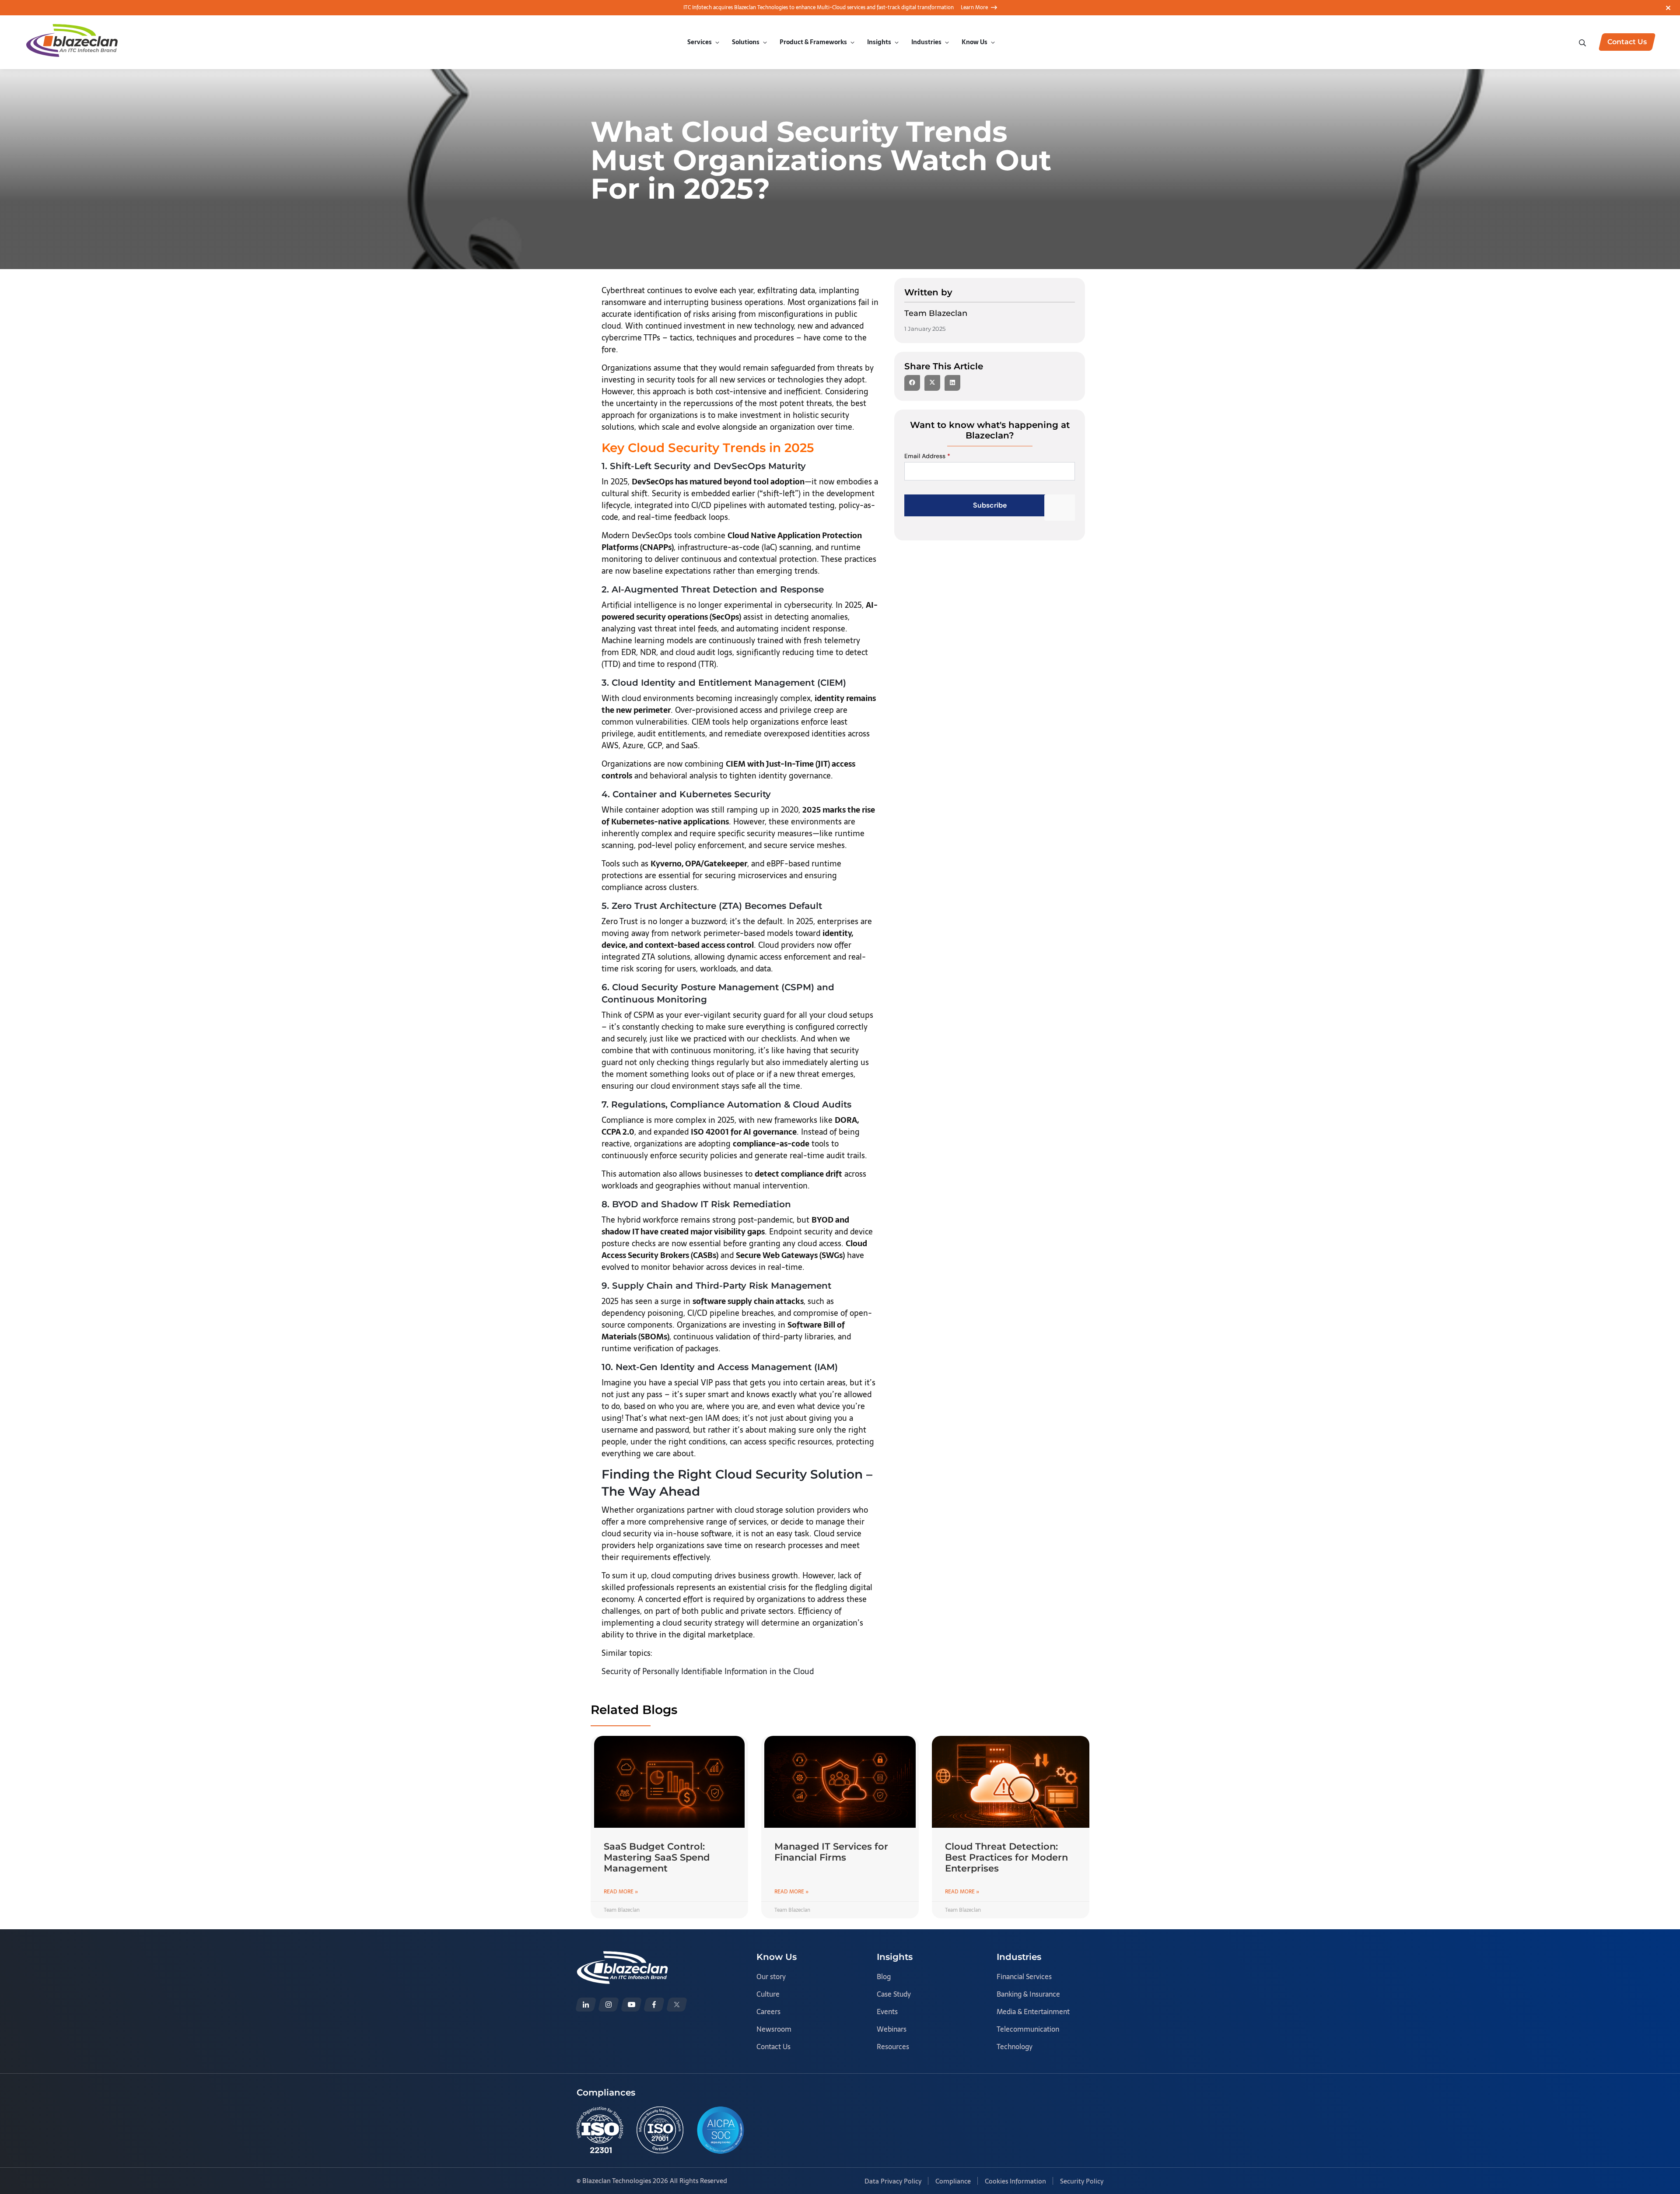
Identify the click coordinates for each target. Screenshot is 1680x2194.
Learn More (974, 7)
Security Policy (1082, 2181)
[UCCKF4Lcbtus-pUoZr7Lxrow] (631, 2005)
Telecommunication (1028, 2029)
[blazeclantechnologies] (609, 2005)
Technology (1015, 2047)
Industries (926, 42)
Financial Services (1024, 1977)
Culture (768, 1994)
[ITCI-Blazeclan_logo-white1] (622, 1957)
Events (887, 2012)
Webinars (892, 2029)
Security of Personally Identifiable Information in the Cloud (708, 1671)
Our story (771, 1977)
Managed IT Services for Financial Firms (831, 1852)
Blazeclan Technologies (617, 2181)
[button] (912, 383)
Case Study (894, 1994)
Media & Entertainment (1033, 2012)
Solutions (746, 42)
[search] (1583, 42)
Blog (884, 1977)
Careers (768, 2012)
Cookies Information (1015, 2181)
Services (700, 42)
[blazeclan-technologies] (586, 2005)
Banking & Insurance (1028, 1994)
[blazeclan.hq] (654, 2005)
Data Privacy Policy (893, 2181)
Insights (879, 42)
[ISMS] (660, 2130)
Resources (893, 2047)
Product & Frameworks (813, 42)
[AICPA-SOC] (721, 2130)
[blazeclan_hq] (677, 2005)
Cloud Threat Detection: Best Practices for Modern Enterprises (1006, 1857)
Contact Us (773, 2047)
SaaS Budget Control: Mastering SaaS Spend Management (657, 1857)
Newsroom (774, 2029)
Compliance (953, 2181)
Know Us (975, 42)
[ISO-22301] (600, 2130)
